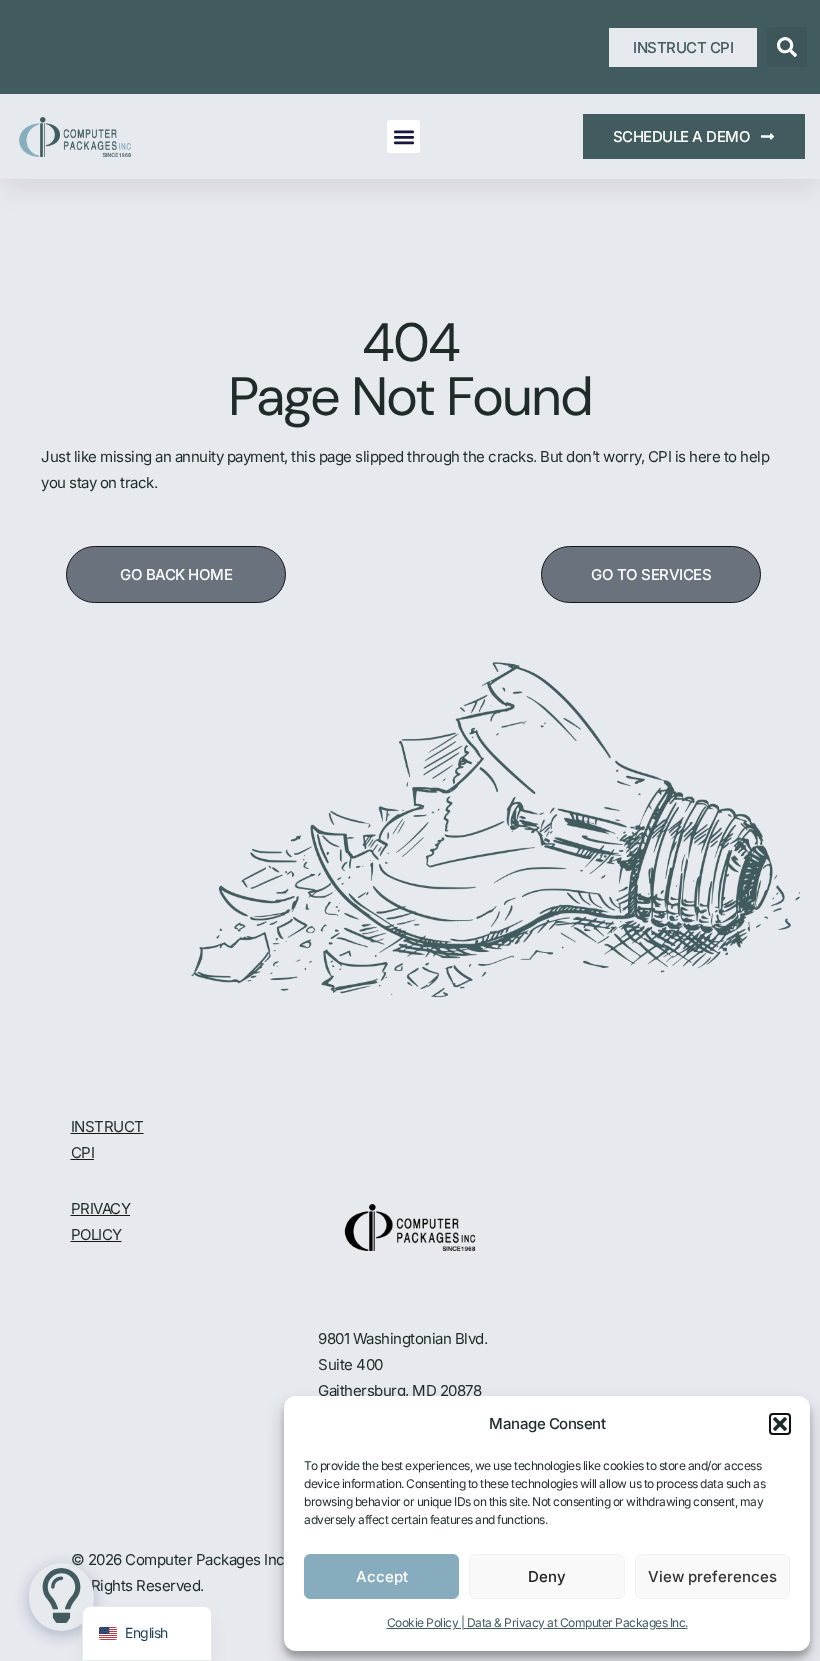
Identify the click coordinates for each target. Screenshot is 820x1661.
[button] (780, 1424)
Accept (382, 1576)
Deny (547, 1576)
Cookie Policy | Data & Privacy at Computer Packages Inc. (537, 1622)
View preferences (712, 1576)
